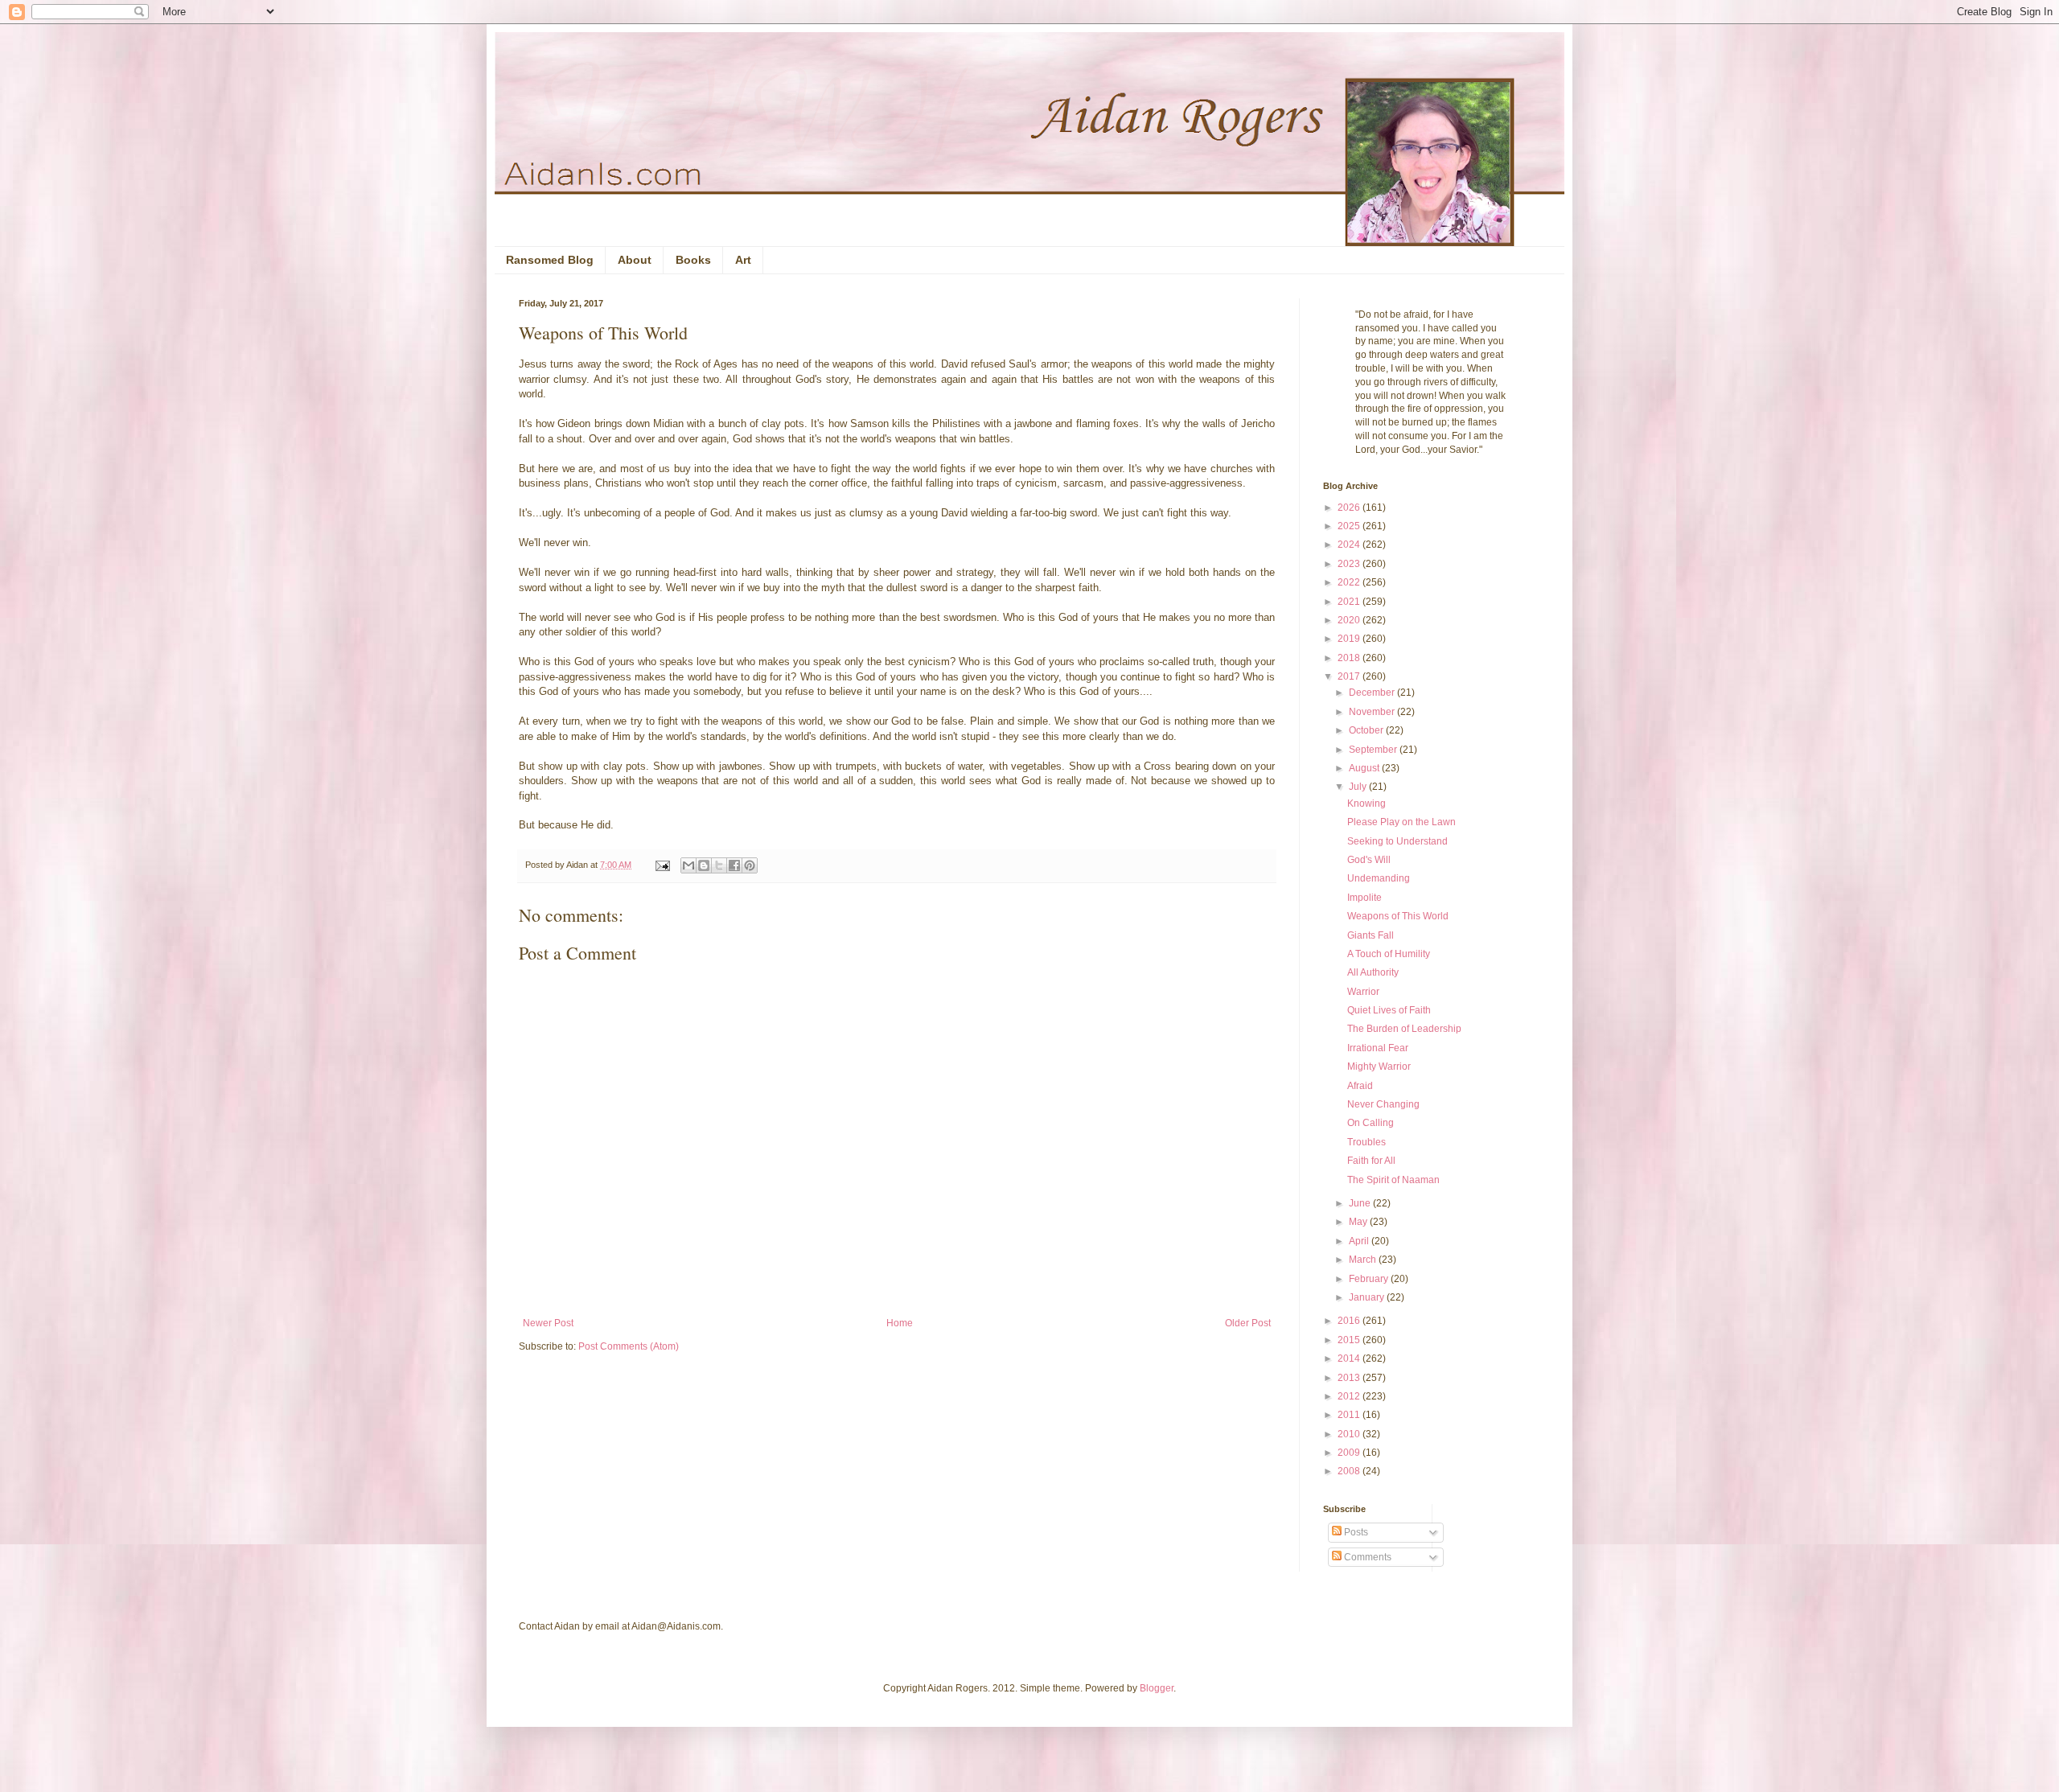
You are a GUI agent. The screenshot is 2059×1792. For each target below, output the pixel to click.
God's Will (1369, 860)
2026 (1350, 508)
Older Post (1248, 1323)
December (1373, 693)
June (1361, 1203)
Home (900, 1323)
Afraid (1360, 1086)
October (1367, 730)
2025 (1350, 526)
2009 (1350, 1453)
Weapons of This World (1398, 916)
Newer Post (548, 1323)
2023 (1350, 564)
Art (743, 260)
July (1359, 787)
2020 (1350, 620)
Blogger (1157, 1688)
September (1374, 750)
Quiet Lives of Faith (1389, 1010)
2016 (1350, 1321)
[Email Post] (662, 865)
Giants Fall (1371, 935)
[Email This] (688, 865)
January (1368, 1297)
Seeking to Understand (1397, 841)
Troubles (1367, 1142)
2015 (1350, 1340)
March (1364, 1260)
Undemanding (1379, 878)
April (1360, 1241)
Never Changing (1383, 1104)
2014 (1350, 1358)
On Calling (1371, 1123)
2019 (1350, 639)
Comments (1367, 1557)
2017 (1350, 676)
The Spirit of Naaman (1393, 1180)
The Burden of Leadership (1404, 1029)
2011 (1350, 1415)
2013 (1350, 1378)
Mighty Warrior (1379, 1067)
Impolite (1364, 898)
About (635, 260)
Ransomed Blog (550, 260)
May (1359, 1222)
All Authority (1373, 972)
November (1373, 712)
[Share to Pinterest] (750, 865)
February (1370, 1279)
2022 (1350, 582)
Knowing (1367, 804)
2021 (1350, 602)
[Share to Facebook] (734, 865)
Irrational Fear (1378, 1048)
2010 (1350, 1434)
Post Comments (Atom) (629, 1346)
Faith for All (1371, 1161)
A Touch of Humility (1389, 954)
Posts (1355, 1532)
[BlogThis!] (704, 865)
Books (693, 260)
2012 (1350, 1396)
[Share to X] (719, 865)
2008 (1350, 1471)
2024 (1350, 545)
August (1365, 768)
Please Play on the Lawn (1401, 822)
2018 (1350, 658)
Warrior (1363, 992)
